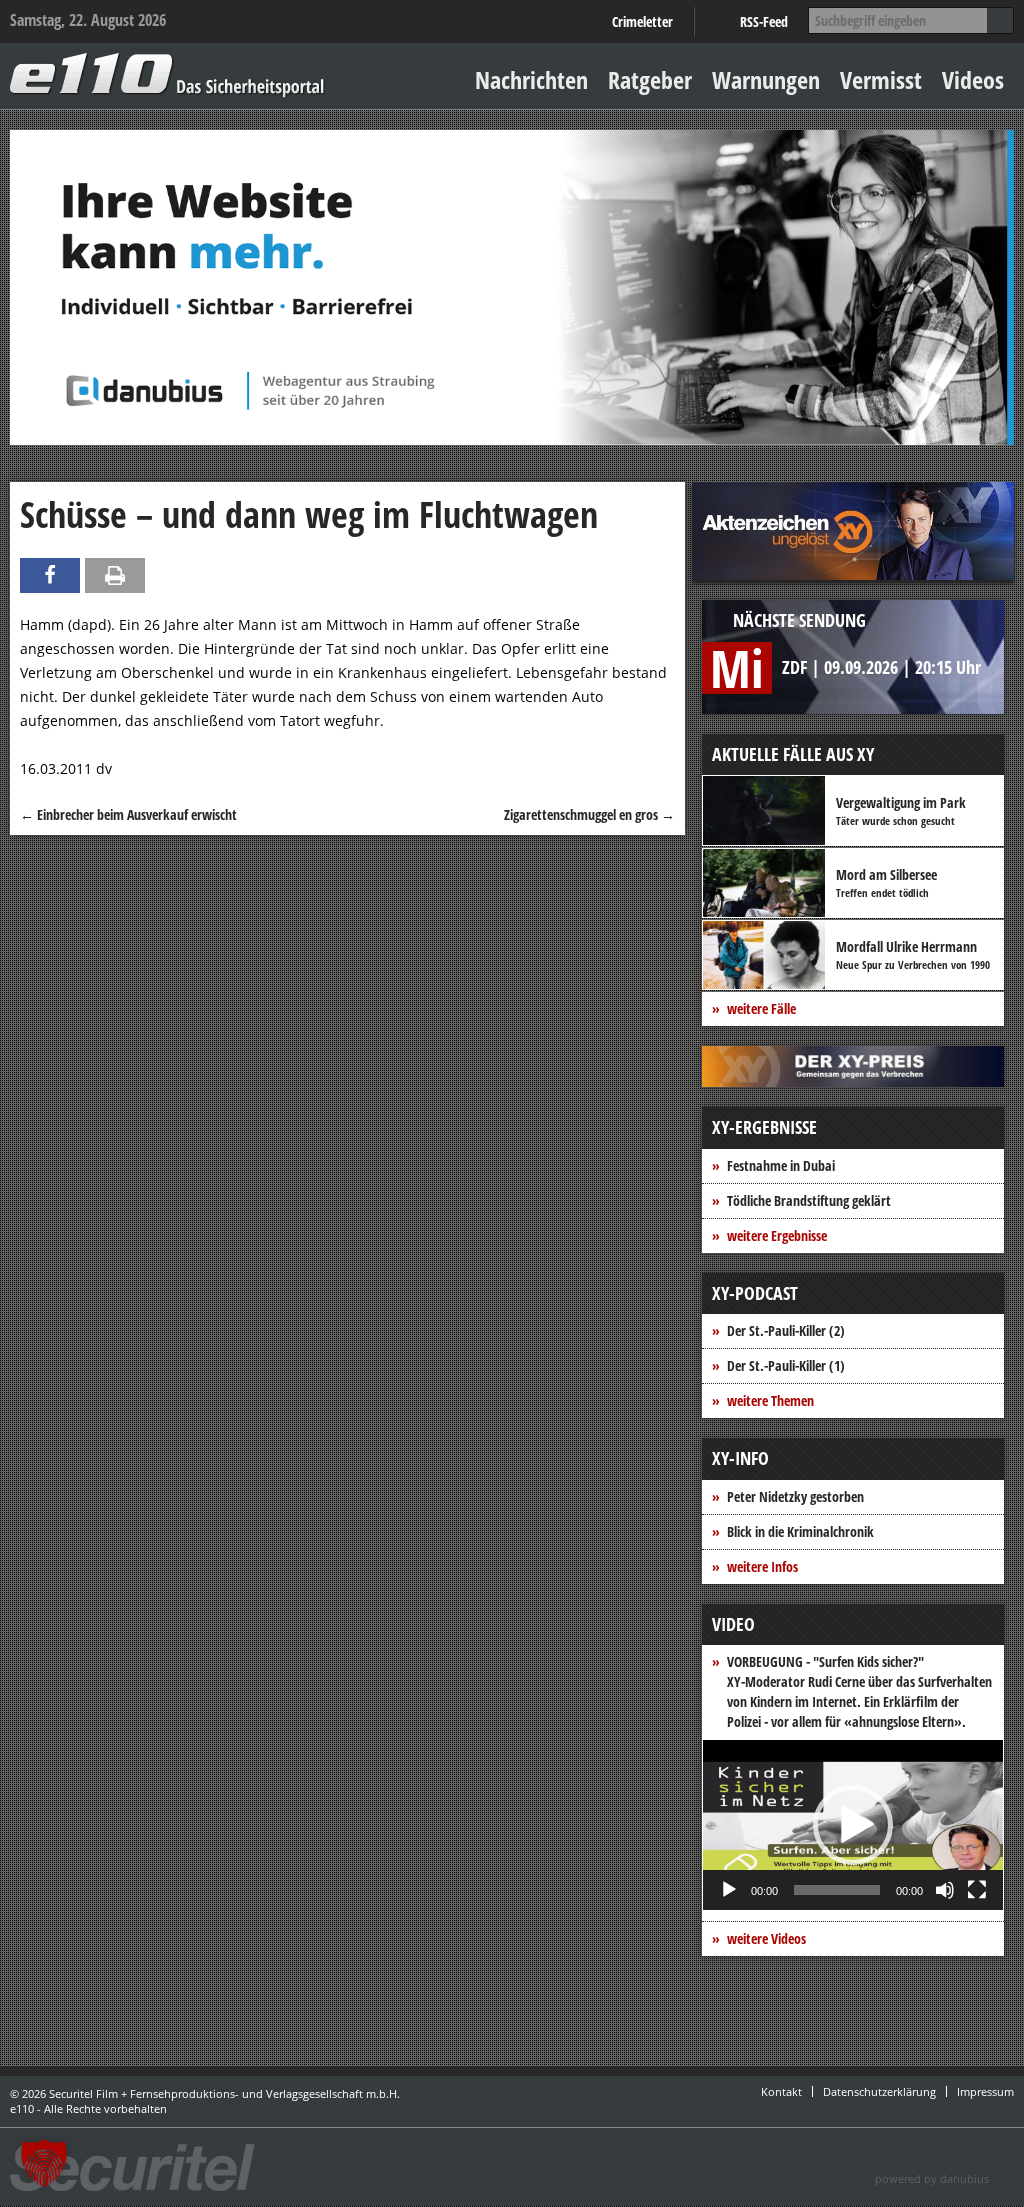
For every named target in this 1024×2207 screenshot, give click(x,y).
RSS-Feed (764, 21)
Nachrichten (531, 79)
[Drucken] (115, 575)
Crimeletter (642, 21)
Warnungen (766, 79)
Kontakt (781, 2091)
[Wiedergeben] (729, 1890)
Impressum (985, 2091)
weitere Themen (770, 1400)
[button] (853, 1825)
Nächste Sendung (799, 620)
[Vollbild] (977, 1890)
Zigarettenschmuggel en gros (589, 814)
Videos (973, 79)
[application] (853, 1825)
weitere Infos (762, 1566)
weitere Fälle (761, 1008)
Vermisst (881, 79)
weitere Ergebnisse (777, 1235)
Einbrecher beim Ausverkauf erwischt (128, 814)
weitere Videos (766, 1938)
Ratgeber (650, 79)
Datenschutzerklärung (879, 2091)
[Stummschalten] (945, 1890)
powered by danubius (932, 2178)
